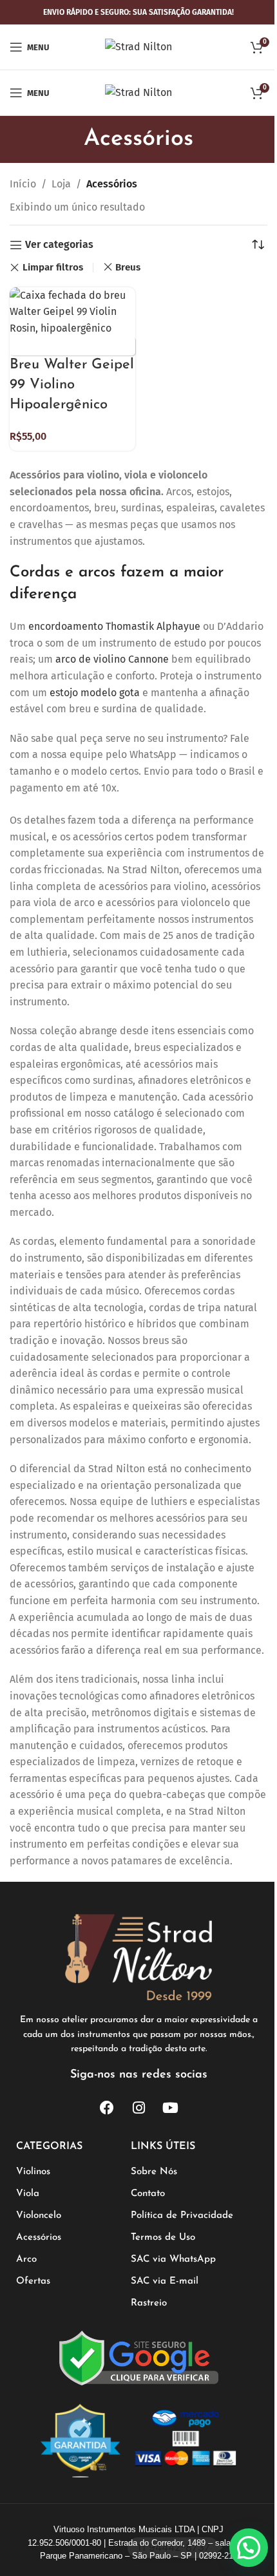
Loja (61, 184)
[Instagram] (138, 2108)
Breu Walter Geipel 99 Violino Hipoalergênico (72, 385)
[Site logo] (138, 46)
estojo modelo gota (95, 693)
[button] (249, 2548)
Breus (128, 267)
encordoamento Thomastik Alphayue (114, 626)
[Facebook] (107, 2108)
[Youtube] (170, 2108)
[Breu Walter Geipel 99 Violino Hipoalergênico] (72, 311)
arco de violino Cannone (112, 659)
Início (23, 184)
